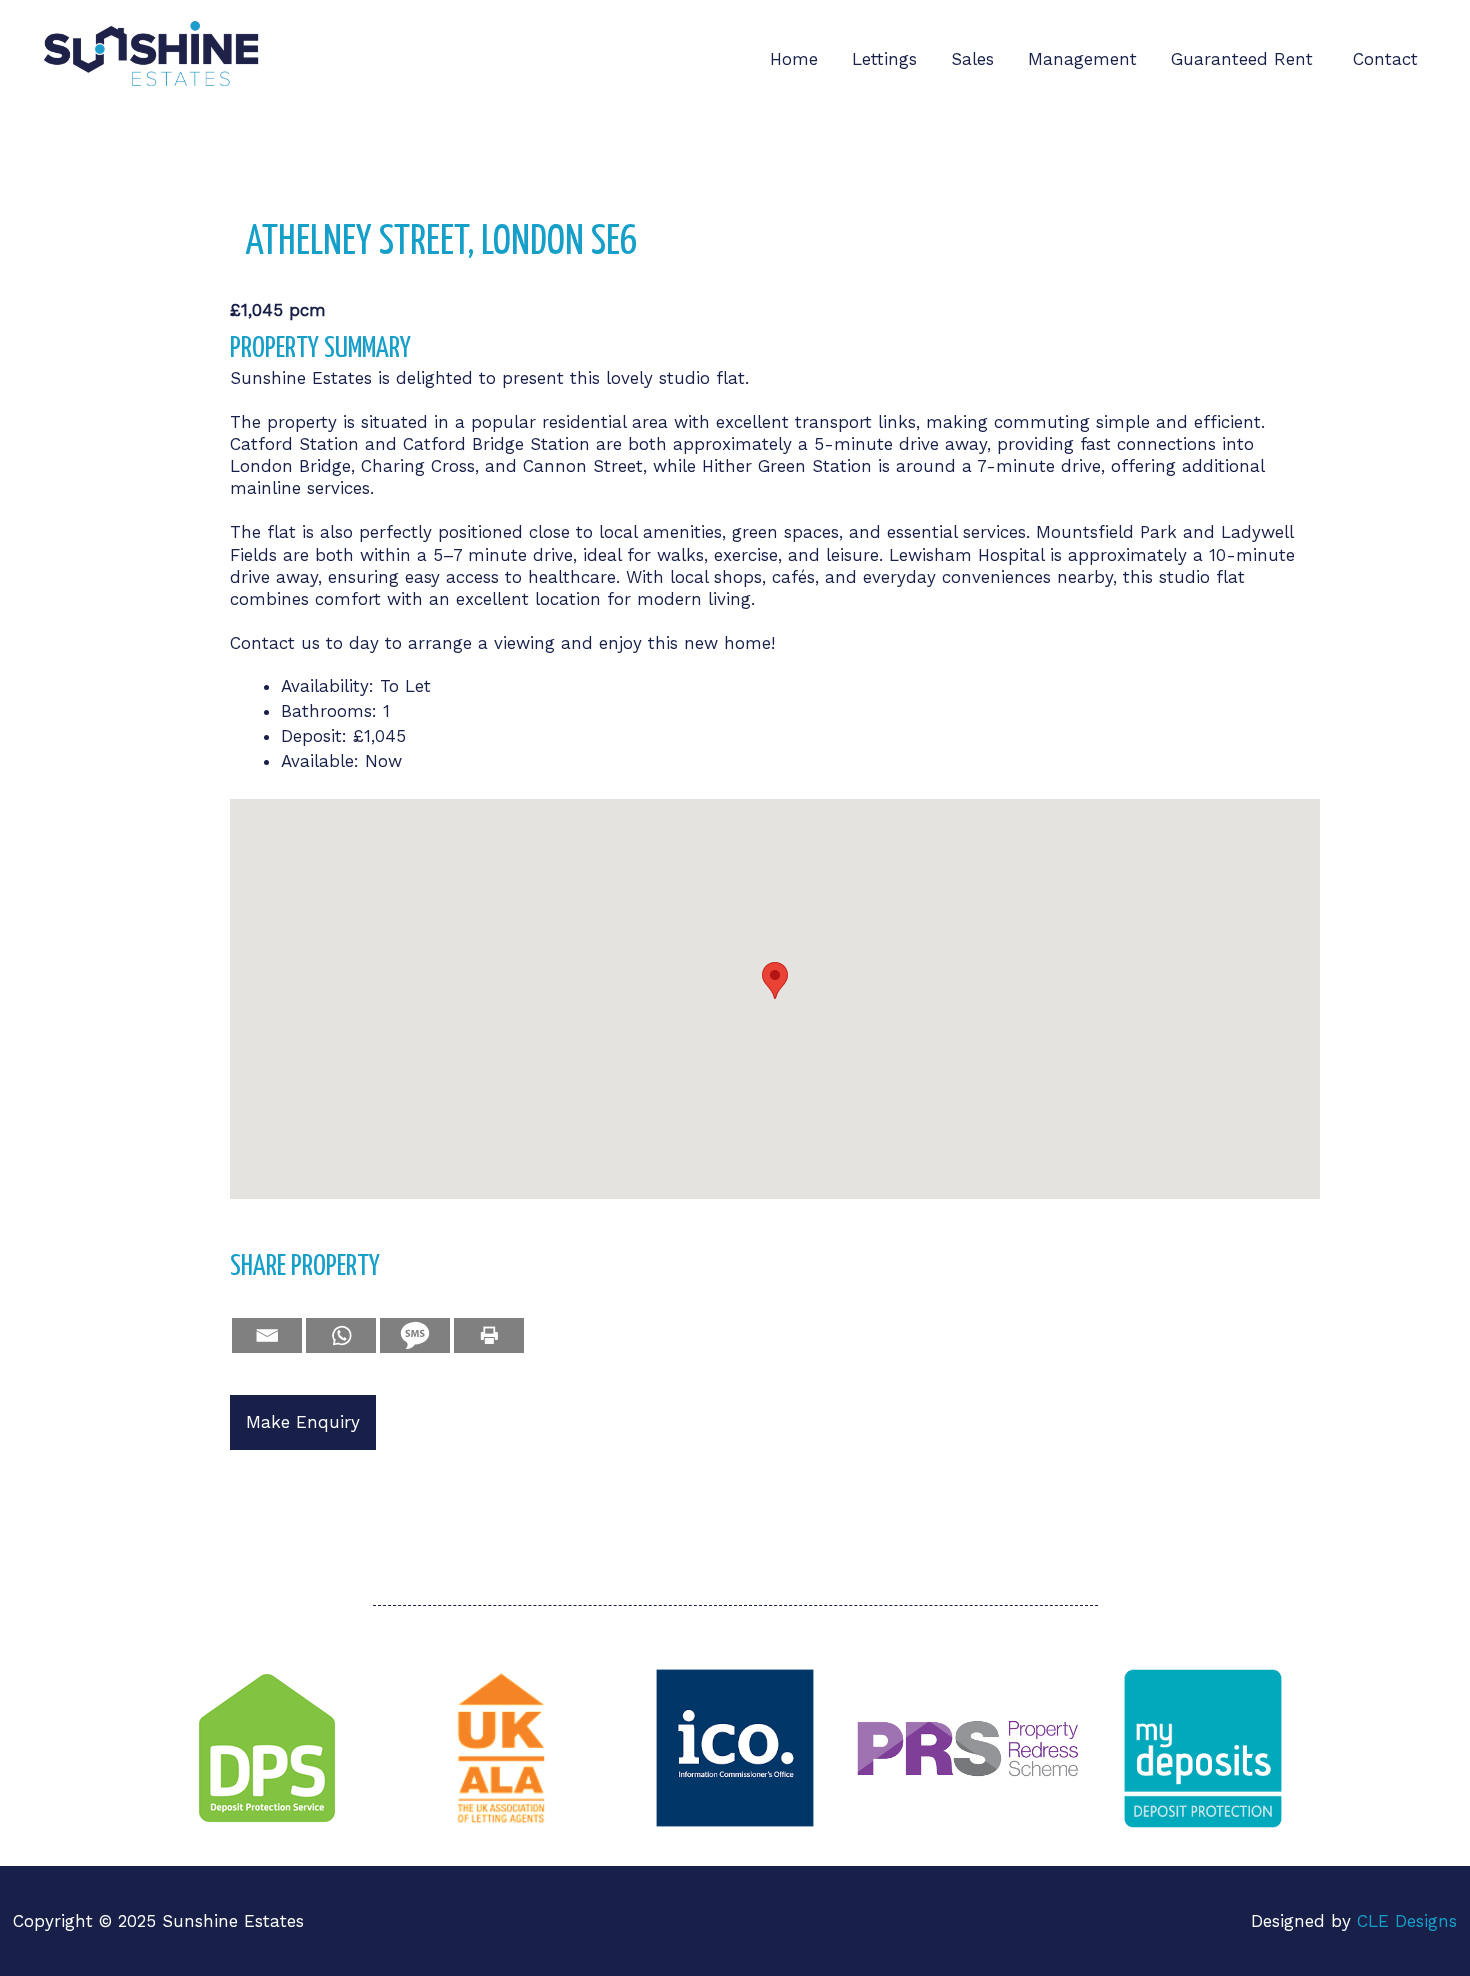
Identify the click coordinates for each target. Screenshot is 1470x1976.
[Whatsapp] (341, 1335)
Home (794, 59)
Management (1082, 59)
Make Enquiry (303, 1422)
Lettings (884, 59)
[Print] (489, 1335)
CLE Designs (1407, 1921)
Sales (972, 59)
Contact (1385, 59)
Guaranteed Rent (1245, 59)
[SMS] (415, 1335)
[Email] (267, 1335)
